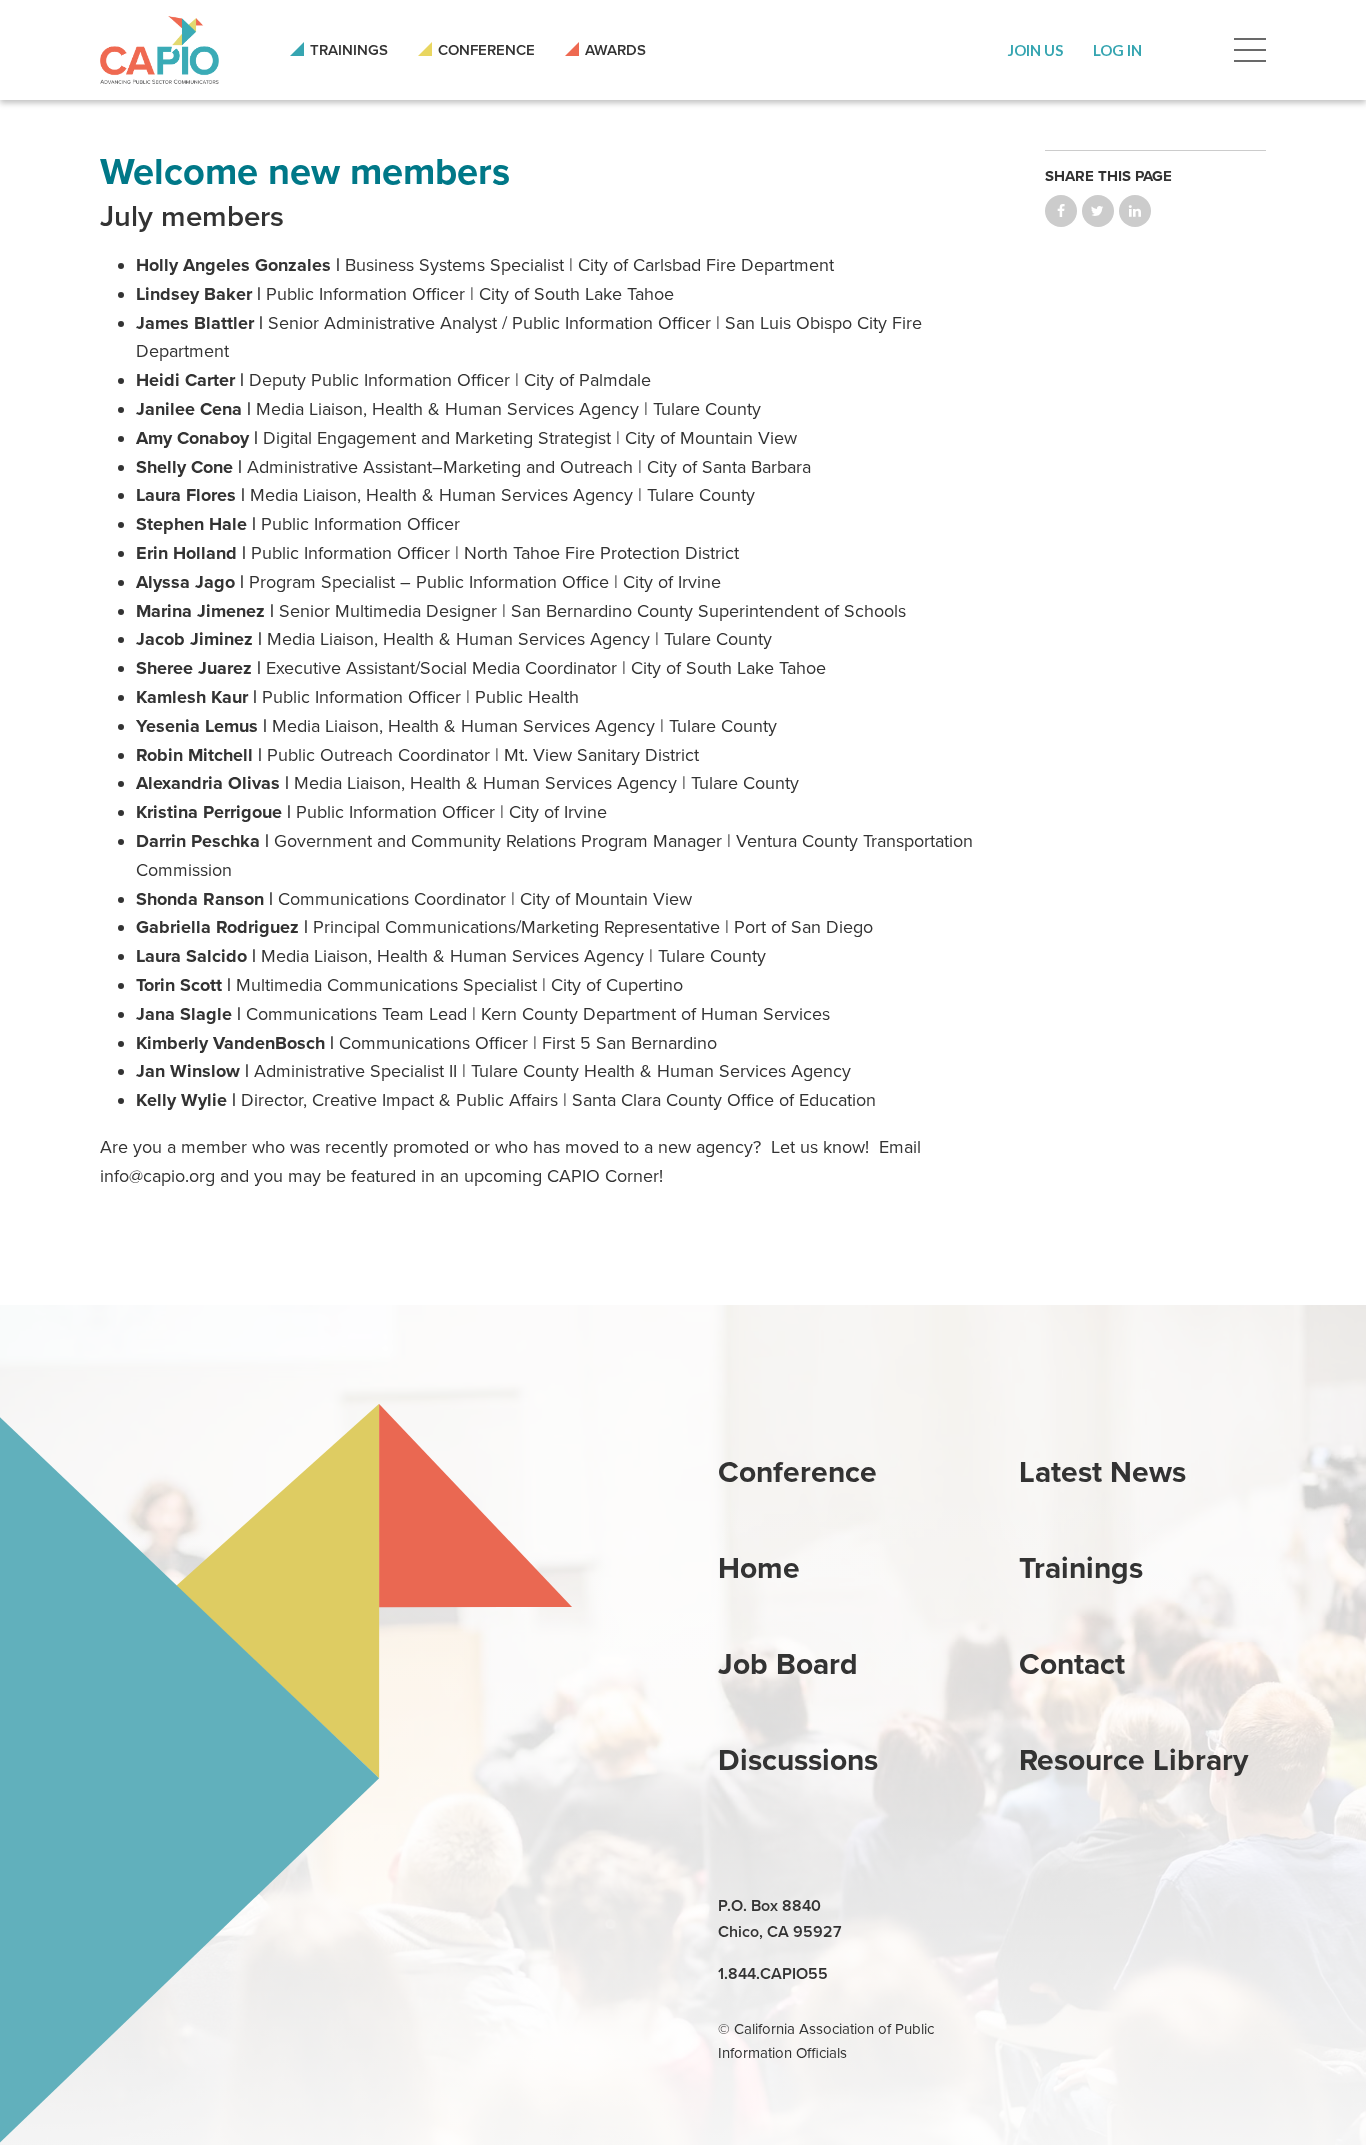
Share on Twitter (1098, 211)
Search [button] (1188, 50)
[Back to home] (159, 50)
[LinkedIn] (1037, 1907)
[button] (1035, 50)
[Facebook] (1083, 1907)
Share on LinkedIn (1135, 211)
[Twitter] (1129, 1907)
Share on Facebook (1061, 211)
